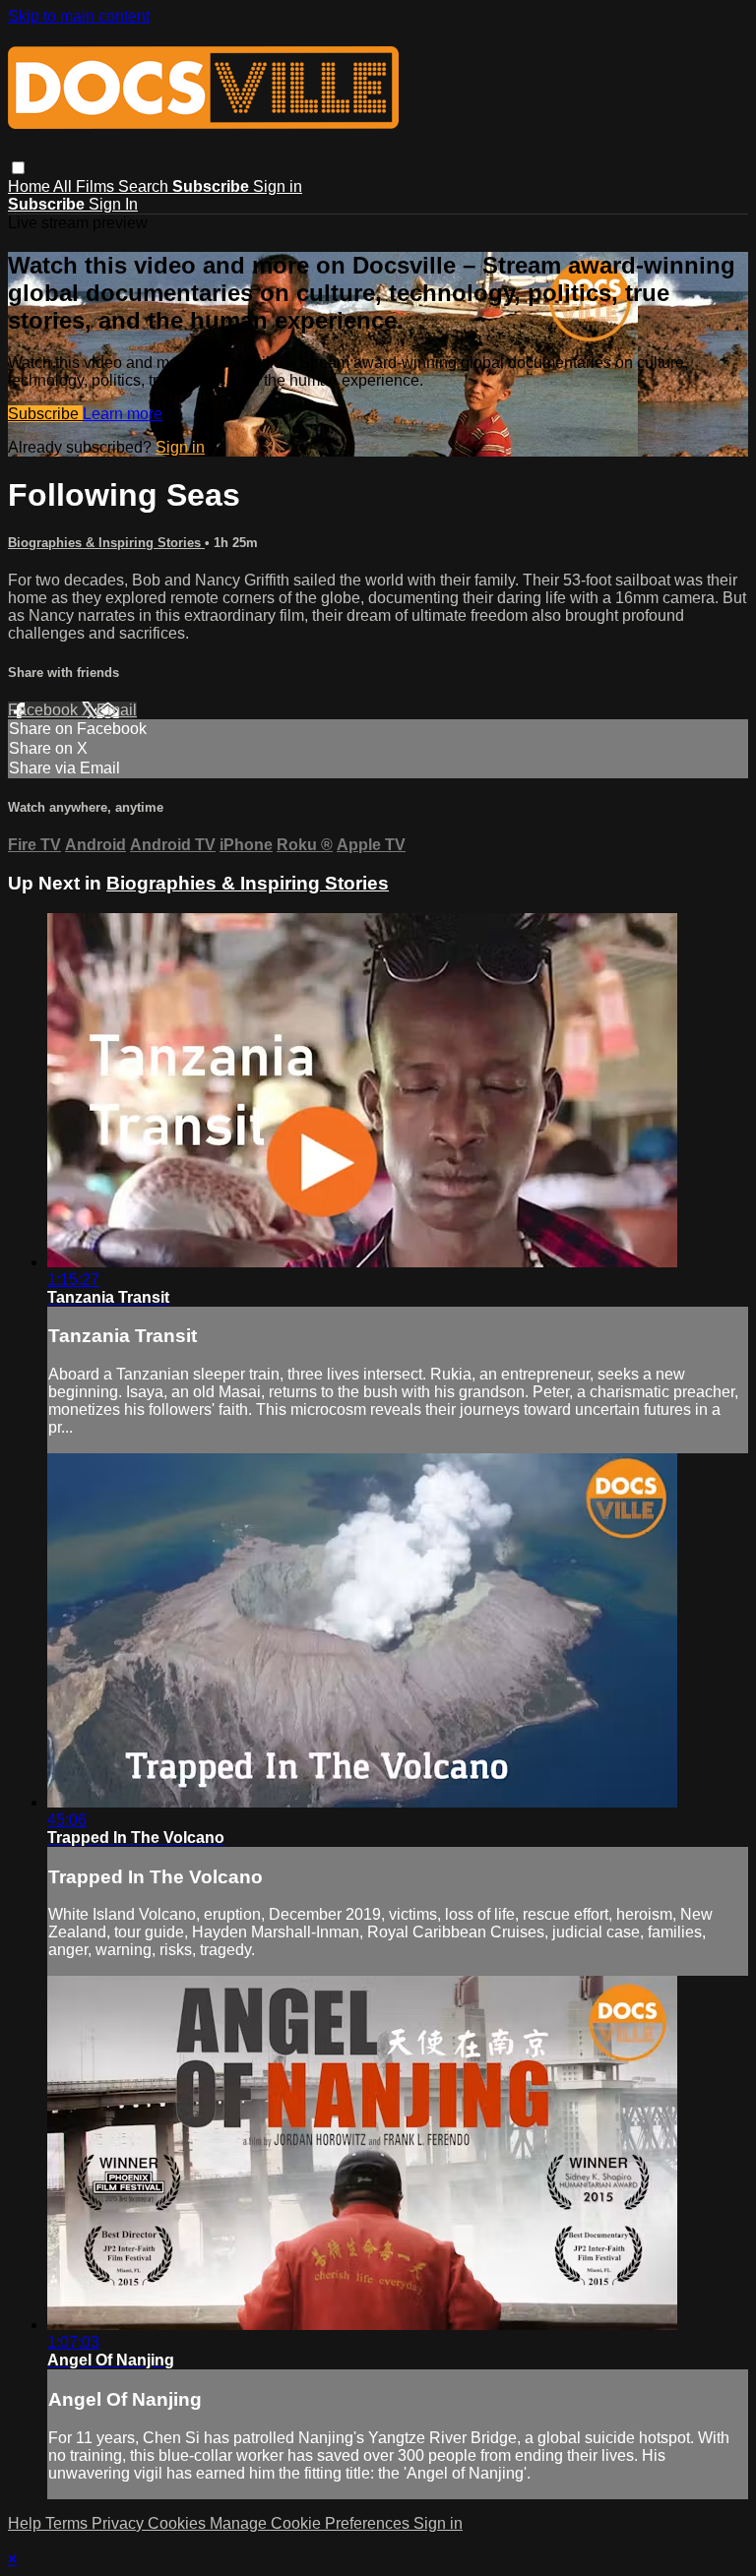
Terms (68, 2523)
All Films (86, 186)
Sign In (113, 204)
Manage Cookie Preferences (312, 2523)
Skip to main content (79, 16)
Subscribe (45, 414)
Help (27, 2523)
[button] (18, 168)
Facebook (45, 710)
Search (145, 186)
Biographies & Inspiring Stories (106, 543)
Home (31, 186)
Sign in (278, 186)
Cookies (179, 2523)
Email (117, 710)
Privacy (120, 2523)
